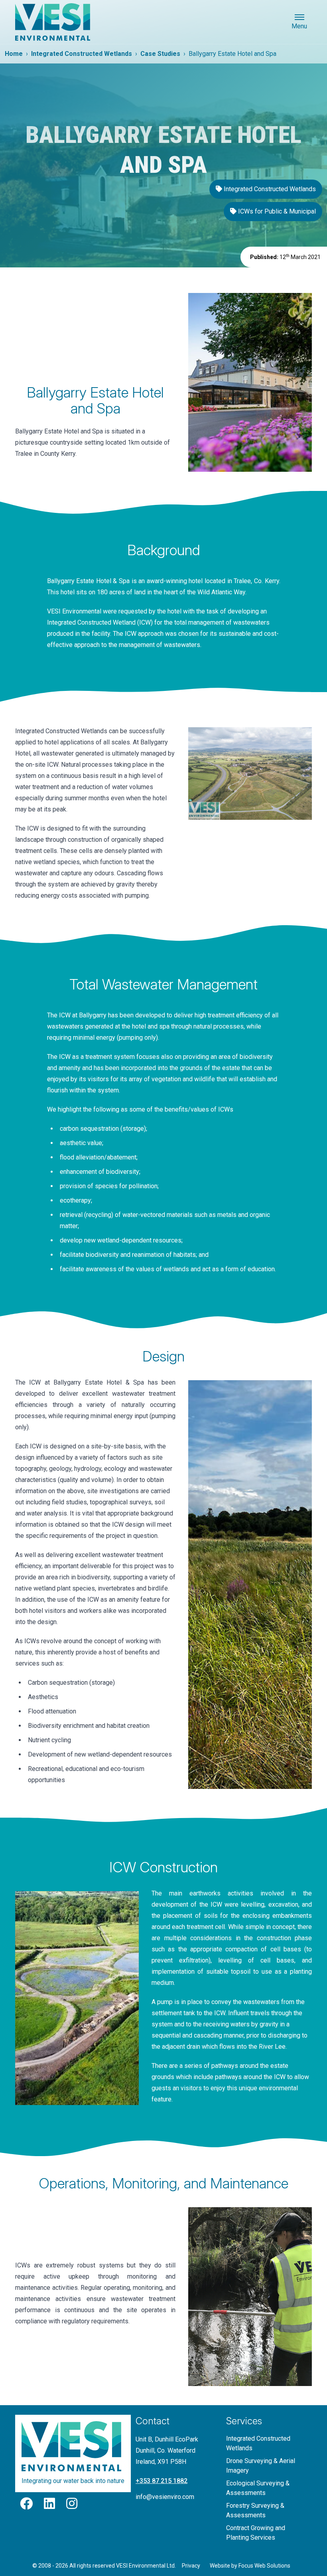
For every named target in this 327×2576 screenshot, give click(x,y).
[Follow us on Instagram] (72, 2506)
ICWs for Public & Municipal (276, 211)
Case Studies (160, 54)
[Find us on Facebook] (27, 2506)
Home (14, 54)
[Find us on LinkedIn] (50, 2506)
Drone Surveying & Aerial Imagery (261, 2466)
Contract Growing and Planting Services (256, 2533)
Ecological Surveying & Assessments (258, 2488)
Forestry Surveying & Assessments (255, 2510)
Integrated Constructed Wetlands (82, 54)
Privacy (191, 2566)
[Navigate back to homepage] (55, 22)
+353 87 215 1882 (162, 2481)
